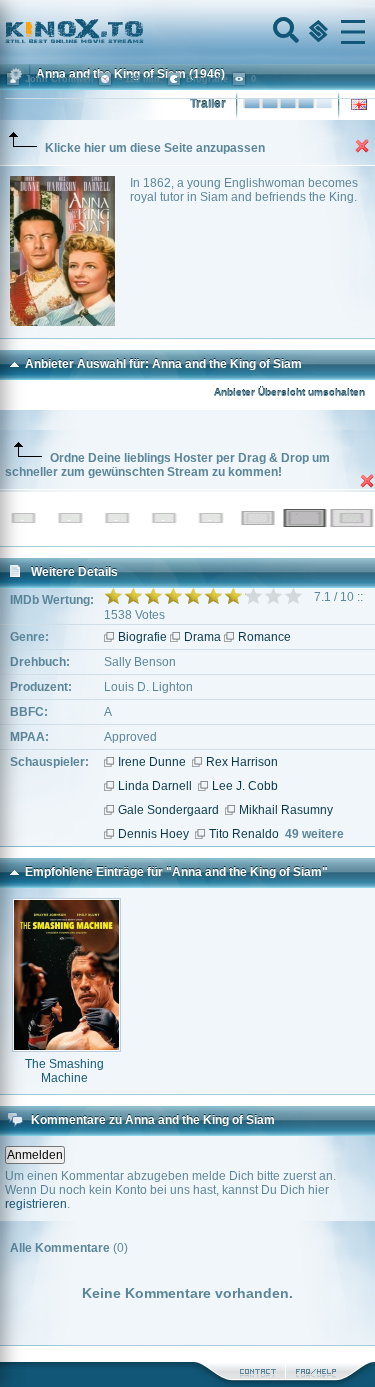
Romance (264, 637)
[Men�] (353, 32)
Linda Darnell (155, 786)
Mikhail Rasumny (286, 810)
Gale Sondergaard (168, 810)
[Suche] (284, 32)
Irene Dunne (152, 762)
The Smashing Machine (64, 1071)
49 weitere (314, 834)
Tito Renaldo (244, 834)
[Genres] (316, 32)
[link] (187, 32)
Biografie (142, 637)
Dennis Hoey (153, 834)
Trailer (208, 104)
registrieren (36, 1204)
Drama (202, 637)
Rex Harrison (242, 762)
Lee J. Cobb (245, 786)
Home (142, 32)
